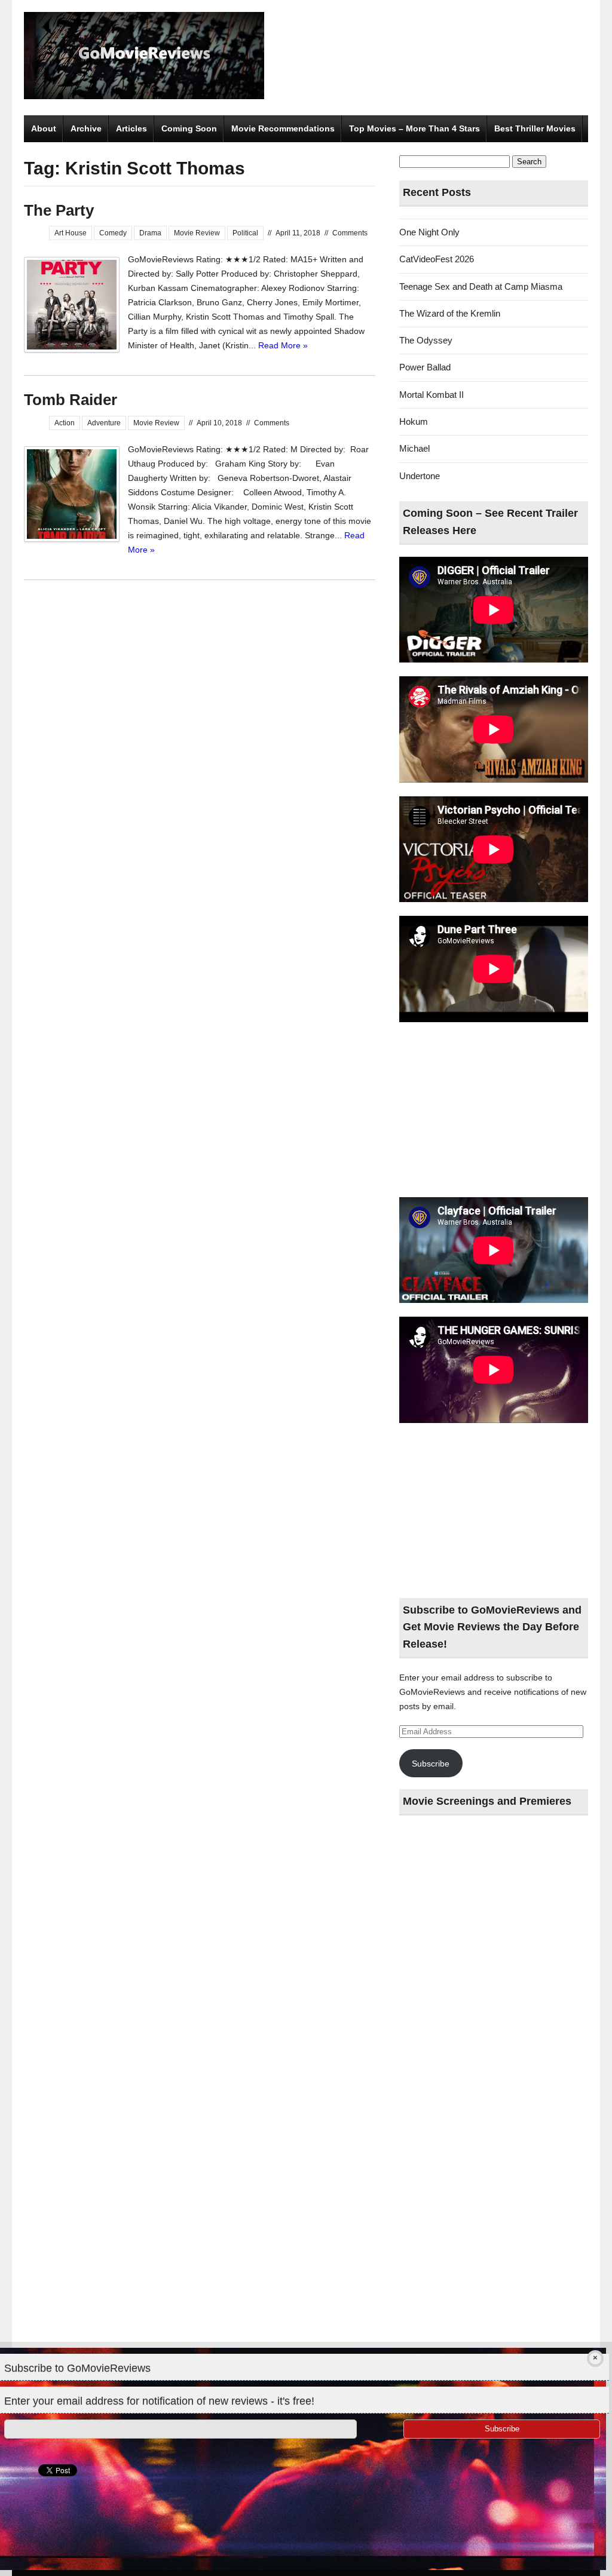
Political (245, 233)
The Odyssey (426, 340)
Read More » (283, 345)
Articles (131, 128)
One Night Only (429, 232)
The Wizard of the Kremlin (450, 313)
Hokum (414, 421)
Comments (350, 233)
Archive (86, 128)
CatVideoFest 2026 (437, 259)
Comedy (113, 233)
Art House (71, 233)
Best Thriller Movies (535, 128)
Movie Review (197, 233)
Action (65, 423)
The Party (59, 210)
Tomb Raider (71, 400)
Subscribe (431, 1764)
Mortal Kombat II (432, 395)
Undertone (420, 476)
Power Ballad (425, 367)
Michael (414, 448)
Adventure (104, 423)
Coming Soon (189, 128)
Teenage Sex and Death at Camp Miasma (481, 286)
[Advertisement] (494, 1111)
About (44, 128)
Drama (150, 233)
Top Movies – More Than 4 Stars (414, 128)
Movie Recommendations (283, 128)
